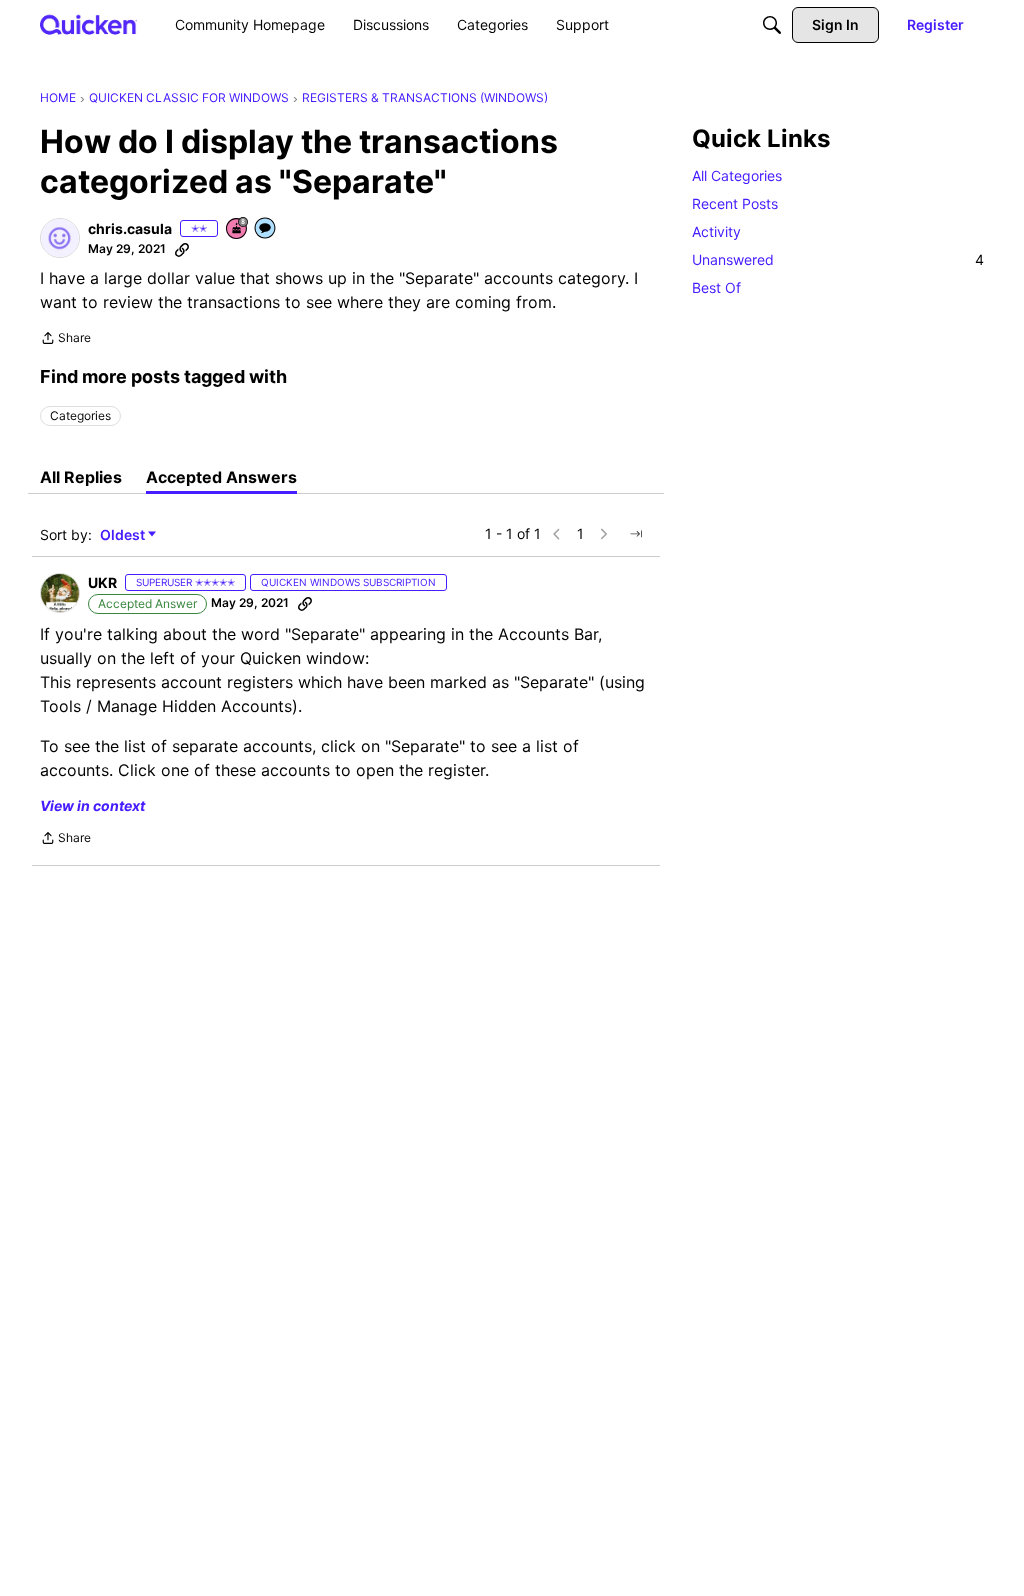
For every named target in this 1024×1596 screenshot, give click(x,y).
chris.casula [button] (130, 228)
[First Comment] (266, 229)
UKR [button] (102, 582)
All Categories (737, 175)
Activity (716, 231)
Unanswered (838, 259)
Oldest (124, 535)
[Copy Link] (182, 249)
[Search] (772, 25)
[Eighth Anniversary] (238, 229)
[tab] (81, 477)
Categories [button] (80, 415)
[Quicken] (88, 24)
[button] (60, 238)
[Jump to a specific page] (636, 534)
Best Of (716, 287)
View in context (92, 805)
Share (65, 340)
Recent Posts (735, 203)
